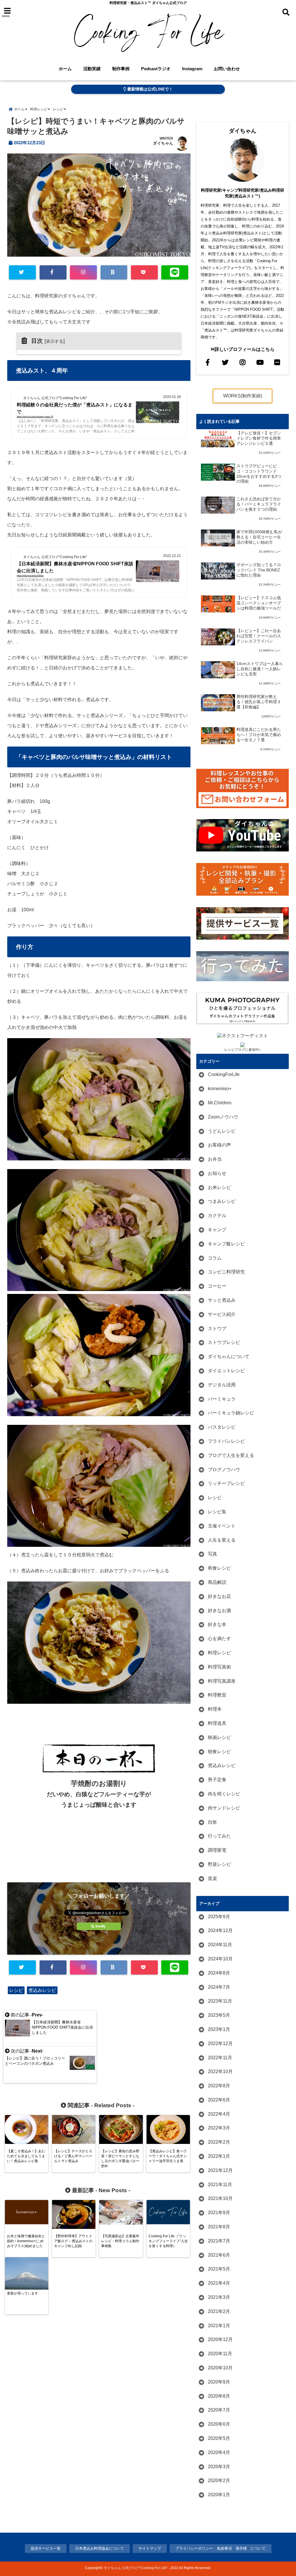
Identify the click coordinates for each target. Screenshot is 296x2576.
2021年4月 (219, 2283)
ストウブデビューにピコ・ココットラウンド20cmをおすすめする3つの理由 (259, 474)
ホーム (65, 69)
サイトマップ (150, 2548)
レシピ (16, 1990)
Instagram (192, 69)
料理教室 (217, 1695)
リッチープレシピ (226, 1483)
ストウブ (217, 1328)
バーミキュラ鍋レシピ (231, 1413)
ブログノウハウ (224, 1470)
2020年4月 (219, 2452)
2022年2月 (219, 2142)
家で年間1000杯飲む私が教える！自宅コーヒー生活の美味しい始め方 (259, 537)
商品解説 (217, 1582)
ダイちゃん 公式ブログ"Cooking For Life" (136, 2568)
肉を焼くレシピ (224, 1794)
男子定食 (217, 1780)
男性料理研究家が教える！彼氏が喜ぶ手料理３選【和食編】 (259, 702)
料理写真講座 (222, 1681)
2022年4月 (219, 2114)
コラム (215, 1258)
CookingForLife (224, 1074)
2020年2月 (219, 2480)
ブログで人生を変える (231, 1455)
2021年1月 (219, 2326)
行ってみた (219, 1836)
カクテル (217, 1215)
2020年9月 (219, 2382)
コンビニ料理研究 (226, 1272)
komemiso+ (220, 1089)
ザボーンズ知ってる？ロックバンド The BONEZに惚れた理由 (259, 570)
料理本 (215, 1709)
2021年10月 (220, 2198)
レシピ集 (217, 1512)
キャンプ (217, 1230)
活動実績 (92, 69)
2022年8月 (219, 2086)
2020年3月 (219, 2467)
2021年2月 (219, 2311)
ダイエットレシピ (226, 1371)
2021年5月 (219, 2269)
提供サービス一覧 (46, 2548)
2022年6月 (219, 2100)
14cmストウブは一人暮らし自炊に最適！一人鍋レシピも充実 (260, 669)
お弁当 (215, 1159)
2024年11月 (220, 1945)
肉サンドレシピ (224, 1808)
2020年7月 (219, 2410)
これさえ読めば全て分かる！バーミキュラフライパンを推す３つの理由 (259, 504)
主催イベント (222, 1526)
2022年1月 (219, 2156)
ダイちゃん (163, 143)
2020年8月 (219, 2396)
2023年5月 (219, 2015)
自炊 (212, 1822)
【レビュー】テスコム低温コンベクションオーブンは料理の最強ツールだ (259, 603)
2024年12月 (220, 1930)
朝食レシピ (219, 1752)
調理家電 (217, 1850)
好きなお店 (219, 1596)
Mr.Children (220, 1103)
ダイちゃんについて (229, 1356)
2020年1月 (219, 2495)
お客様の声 (219, 1145)
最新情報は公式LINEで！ (149, 89)
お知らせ (217, 1173)
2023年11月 (220, 2001)
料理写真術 (219, 1667)
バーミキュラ (222, 1399)
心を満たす (219, 1639)
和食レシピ (219, 1568)
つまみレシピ (222, 1201)
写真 (212, 1554)
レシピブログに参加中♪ (243, 1050)
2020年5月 (219, 2438)
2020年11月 (220, 2354)
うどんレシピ (222, 1131)
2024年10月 (220, 1959)
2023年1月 (219, 2029)
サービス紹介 (222, 1314)
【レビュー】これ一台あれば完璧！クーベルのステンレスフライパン (259, 636)
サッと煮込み (222, 1300)
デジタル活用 (222, 1385)
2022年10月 (220, 2072)
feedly (100, 1926)
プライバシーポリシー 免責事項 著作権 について (221, 2548)
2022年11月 (220, 2058)
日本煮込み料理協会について (100, 2548)
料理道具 (217, 1723)
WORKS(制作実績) (243, 396)
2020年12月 (220, 2339)
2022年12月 (220, 2043)
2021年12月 (220, 2170)
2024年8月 (219, 1973)
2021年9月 (219, 2213)
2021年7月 (219, 2241)
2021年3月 (219, 2297)
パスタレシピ (222, 1427)
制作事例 (121, 69)
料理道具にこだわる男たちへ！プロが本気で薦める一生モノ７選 (259, 735)
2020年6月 (219, 2424)
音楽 (212, 1878)
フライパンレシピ (226, 1441)
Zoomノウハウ (223, 1117)
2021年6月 (219, 2255)
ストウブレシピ (224, 1342)
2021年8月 (219, 2227)
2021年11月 (220, 2185)
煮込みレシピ (42, 1990)
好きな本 (217, 1624)
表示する (55, 341)
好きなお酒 (219, 1611)
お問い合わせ (227, 69)
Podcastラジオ (156, 69)
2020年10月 (220, 2368)
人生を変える (222, 1540)
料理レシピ (219, 1653)
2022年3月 (219, 2128)
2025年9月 (219, 1917)
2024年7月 (219, 1987)
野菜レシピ (219, 1864)
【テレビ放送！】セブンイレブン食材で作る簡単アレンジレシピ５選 (259, 438)
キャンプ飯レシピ (226, 1244)
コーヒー (217, 1286)
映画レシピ (219, 1737)
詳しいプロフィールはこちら (245, 349)
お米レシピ (219, 1187)
